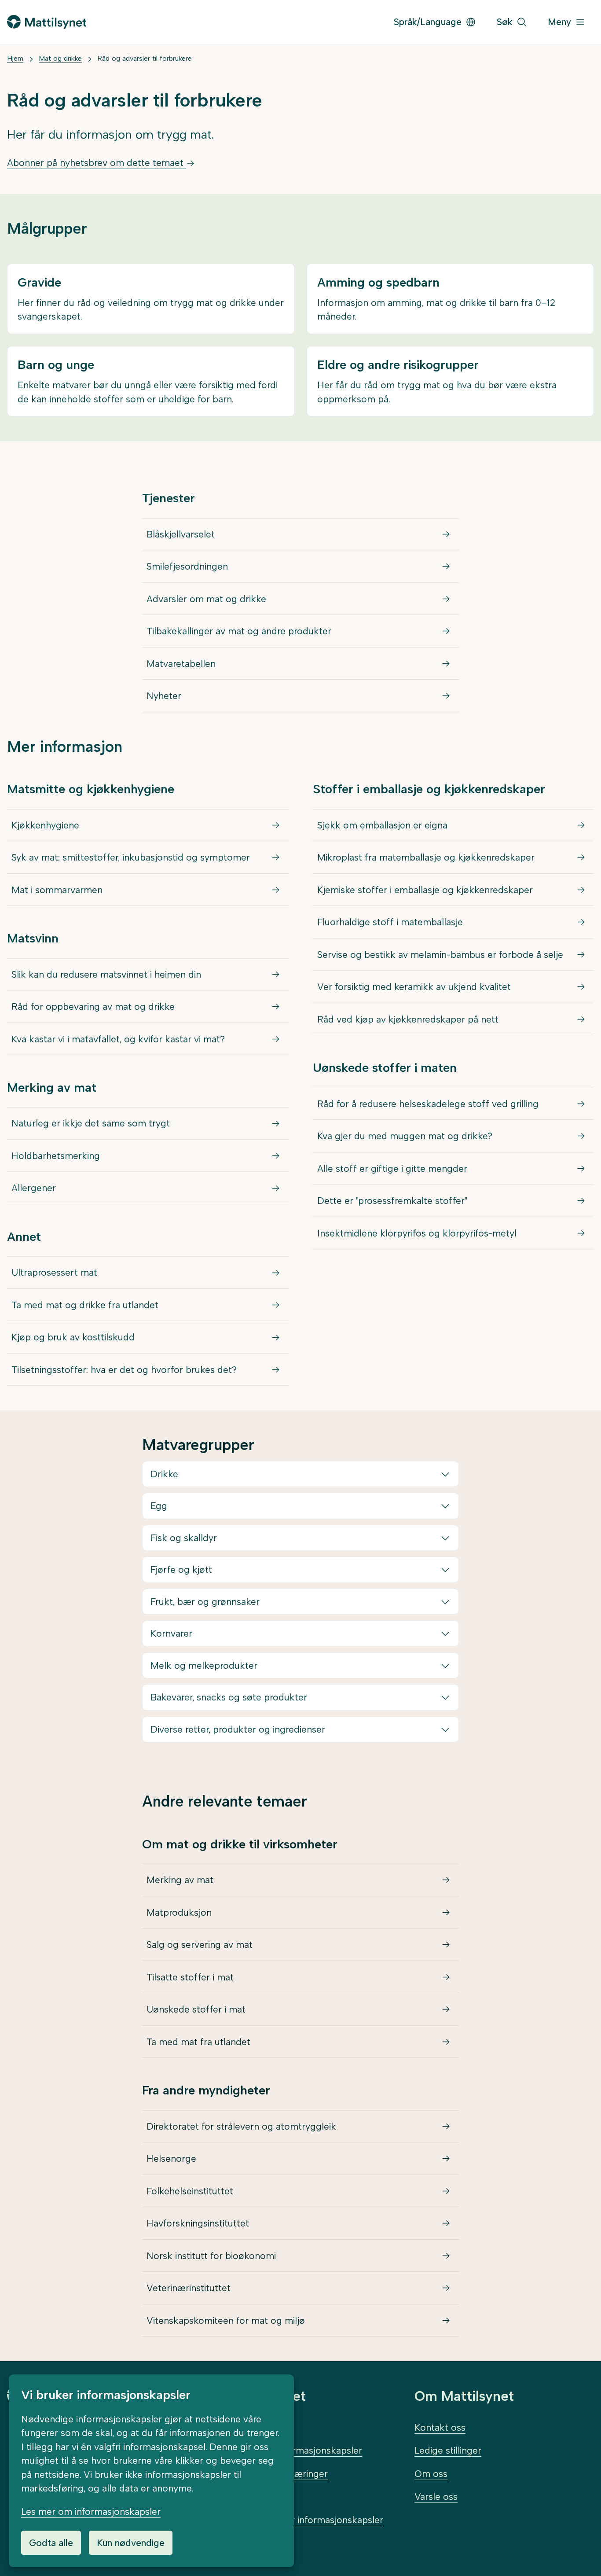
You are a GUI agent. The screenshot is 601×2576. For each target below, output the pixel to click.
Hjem (15, 58)
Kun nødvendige (131, 2543)
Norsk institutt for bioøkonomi (211, 2256)
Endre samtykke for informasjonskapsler (297, 2520)
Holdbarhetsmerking (56, 1156)
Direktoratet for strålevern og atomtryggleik (241, 2126)
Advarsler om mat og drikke (206, 599)
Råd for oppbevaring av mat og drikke (93, 1006)
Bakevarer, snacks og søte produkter (229, 1697)
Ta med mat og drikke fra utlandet (85, 1305)
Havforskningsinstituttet (198, 2223)
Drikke (164, 1474)
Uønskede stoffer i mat (196, 2009)
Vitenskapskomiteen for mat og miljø (226, 2320)
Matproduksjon (179, 1912)
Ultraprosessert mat (54, 1272)
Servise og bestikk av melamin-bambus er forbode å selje (440, 955)
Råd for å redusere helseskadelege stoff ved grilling (428, 1104)
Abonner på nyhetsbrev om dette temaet (97, 163)
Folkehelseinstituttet (190, 2191)
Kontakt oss (440, 2427)
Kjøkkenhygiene (45, 825)
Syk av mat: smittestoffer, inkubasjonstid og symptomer (131, 857)
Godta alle (51, 2543)
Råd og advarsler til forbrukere (145, 58)
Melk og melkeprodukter (204, 1665)
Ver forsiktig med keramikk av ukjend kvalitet (414, 987)
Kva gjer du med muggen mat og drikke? (405, 1136)
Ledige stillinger (448, 2450)
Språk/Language (428, 22)
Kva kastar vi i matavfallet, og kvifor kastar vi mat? (118, 1039)
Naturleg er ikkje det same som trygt (91, 1123)
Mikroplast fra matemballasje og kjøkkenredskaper (426, 857)
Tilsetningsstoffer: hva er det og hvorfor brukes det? (124, 1370)
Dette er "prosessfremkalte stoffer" (392, 1201)
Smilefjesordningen (187, 566)
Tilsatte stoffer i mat (190, 1977)
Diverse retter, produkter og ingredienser (238, 1729)
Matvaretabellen (181, 664)
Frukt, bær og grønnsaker (205, 1602)
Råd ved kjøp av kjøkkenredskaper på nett (408, 1019)
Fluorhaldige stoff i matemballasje (390, 922)
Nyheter (164, 696)
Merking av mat (180, 1880)
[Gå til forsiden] (47, 22)
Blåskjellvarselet (181, 534)
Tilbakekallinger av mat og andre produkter (239, 631)
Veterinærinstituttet (189, 2288)
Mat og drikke (60, 58)
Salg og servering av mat (200, 1945)
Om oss (431, 2474)
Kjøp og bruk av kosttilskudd (73, 1337)
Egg (159, 1506)
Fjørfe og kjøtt (181, 1570)
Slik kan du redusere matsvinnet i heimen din (106, 974)
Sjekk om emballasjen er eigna (382, 825)
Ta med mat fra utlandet (198, 2042)
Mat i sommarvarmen (57, 890)
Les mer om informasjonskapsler (91, 2512)
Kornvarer (171, 1633)
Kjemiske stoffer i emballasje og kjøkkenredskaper (425, 890)
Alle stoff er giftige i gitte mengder (392, 1168)
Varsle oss (436, 2497)
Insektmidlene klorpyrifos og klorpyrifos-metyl (417, 1233)
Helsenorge (171, 2158)
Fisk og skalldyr (184, 1538)
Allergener (34, 1188)
